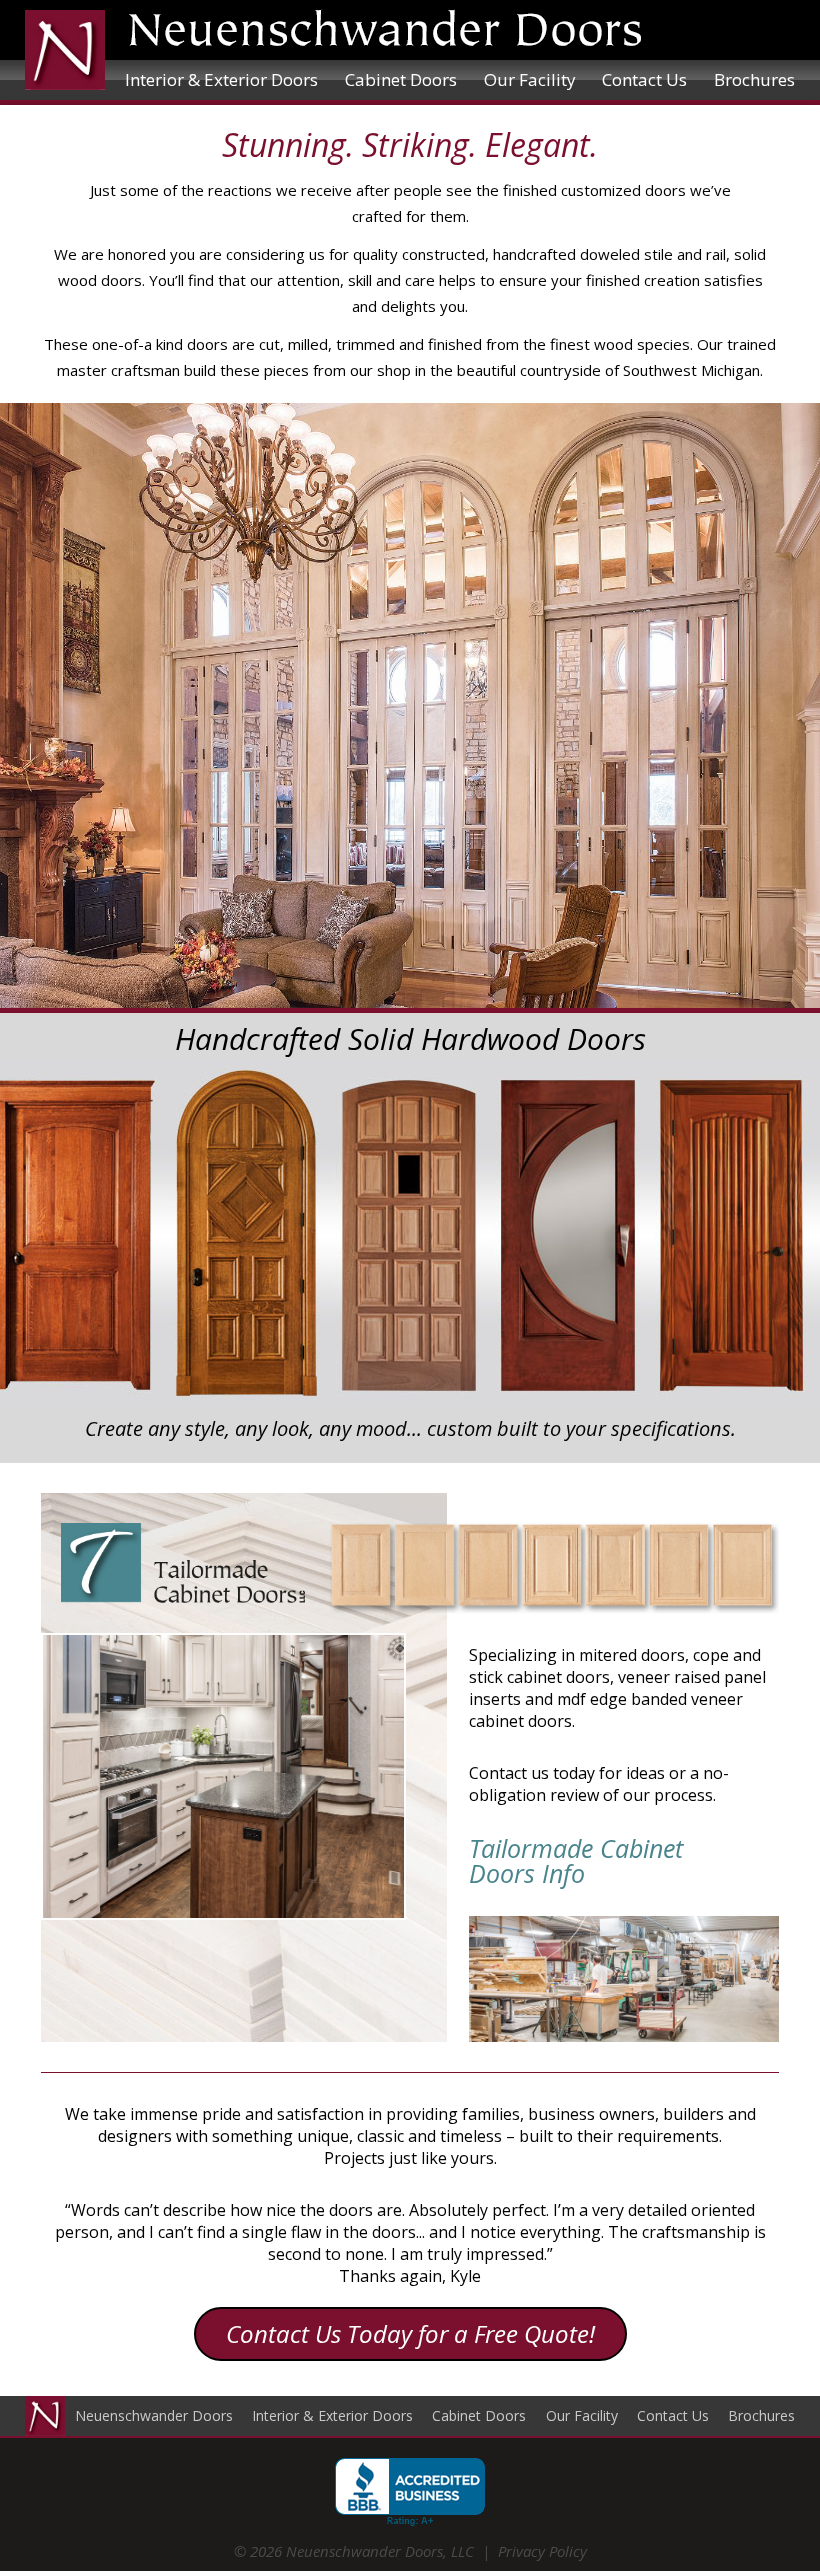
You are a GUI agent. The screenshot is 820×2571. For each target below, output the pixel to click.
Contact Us (644, 79)
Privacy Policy (542, 2551)
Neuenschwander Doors (154, 2415)
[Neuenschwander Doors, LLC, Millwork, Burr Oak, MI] (410, 2492)
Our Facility (530, 79)
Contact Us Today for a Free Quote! (410, 2333)
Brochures (754, 79)
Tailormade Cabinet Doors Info (576, 1861)
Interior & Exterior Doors (221, 79)
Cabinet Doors (401, 79)
